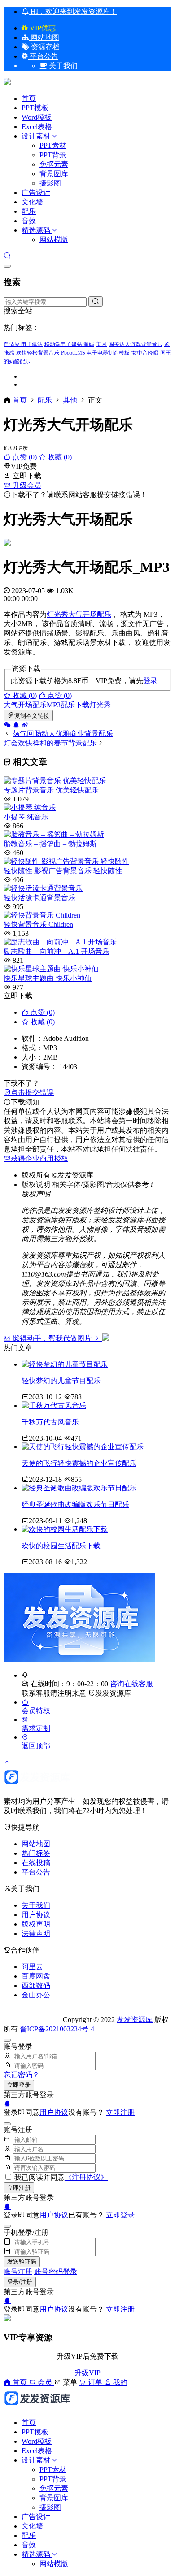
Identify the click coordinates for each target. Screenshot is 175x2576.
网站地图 (44, 37)
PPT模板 (35, 108)
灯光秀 (57, 614)
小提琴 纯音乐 (26, 817)
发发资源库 (113, 1693)
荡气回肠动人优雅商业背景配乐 (63, 734)
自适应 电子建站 (23, 344)
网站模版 (54, 240)
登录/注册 (20, 2282)
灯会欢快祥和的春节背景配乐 (50, 743)
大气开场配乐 (90, 614)
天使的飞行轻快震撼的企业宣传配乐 (79, 1463)
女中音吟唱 (145, 353)
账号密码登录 (56, 2271)
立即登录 (19, 2085)
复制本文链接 (32, 716)
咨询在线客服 (131, 1684)
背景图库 (54, 174)
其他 (70, 400)
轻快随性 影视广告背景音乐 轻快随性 (63, 871)
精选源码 (36, 230)
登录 (150, 681)
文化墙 (32, 202)
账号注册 (18, 2271)
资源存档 (44, 47)
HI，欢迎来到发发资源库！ (73, 11)
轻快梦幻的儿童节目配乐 (61, 1381)
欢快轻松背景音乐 (38, 353)
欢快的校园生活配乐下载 (61, 1546)
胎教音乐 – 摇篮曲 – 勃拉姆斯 (50, 844)
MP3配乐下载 (68, 705)
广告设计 (36, 193)
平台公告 (43, 56)
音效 (29, 221)
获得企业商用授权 (39, 1158)
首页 (29, 98)
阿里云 (32, 1967)
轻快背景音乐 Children (38, 924)
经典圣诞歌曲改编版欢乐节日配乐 (75, 1504)
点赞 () (25, 457)
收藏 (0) (59, 457)
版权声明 (36, 1924)
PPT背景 (53, 155)
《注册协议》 (86, 2177)
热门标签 (36, 1853)
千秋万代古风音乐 (50, 1422)
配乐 (29, 211)
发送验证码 (22, 2262)
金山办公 (36, 1995)
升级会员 (26, 485)
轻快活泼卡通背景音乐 (39, 898)
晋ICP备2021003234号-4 (57, 2029)
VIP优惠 (42, 28)
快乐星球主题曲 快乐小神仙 (48, 978)
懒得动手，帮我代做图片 (52, 1338)
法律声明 (36, 1933)
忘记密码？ (22, 2075)
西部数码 (36, 1985)
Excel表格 (37, 127)
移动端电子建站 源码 (69, 344)
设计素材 (37, 136)
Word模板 (37, 117)
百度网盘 (36, 1976)
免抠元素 (54, 164)
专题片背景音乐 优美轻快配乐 (51, 790)
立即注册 (120, 2112)
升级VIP (87, 2373)
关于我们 (36, 1905)
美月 (101, 344)
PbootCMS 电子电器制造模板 (95, 353)
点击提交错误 (32, 1093)
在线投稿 (36, 1863)
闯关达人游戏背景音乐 (136, 344)
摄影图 (50, 183)
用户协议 (36, 1915)
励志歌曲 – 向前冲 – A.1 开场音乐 (57, 951)
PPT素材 (53, 145)
